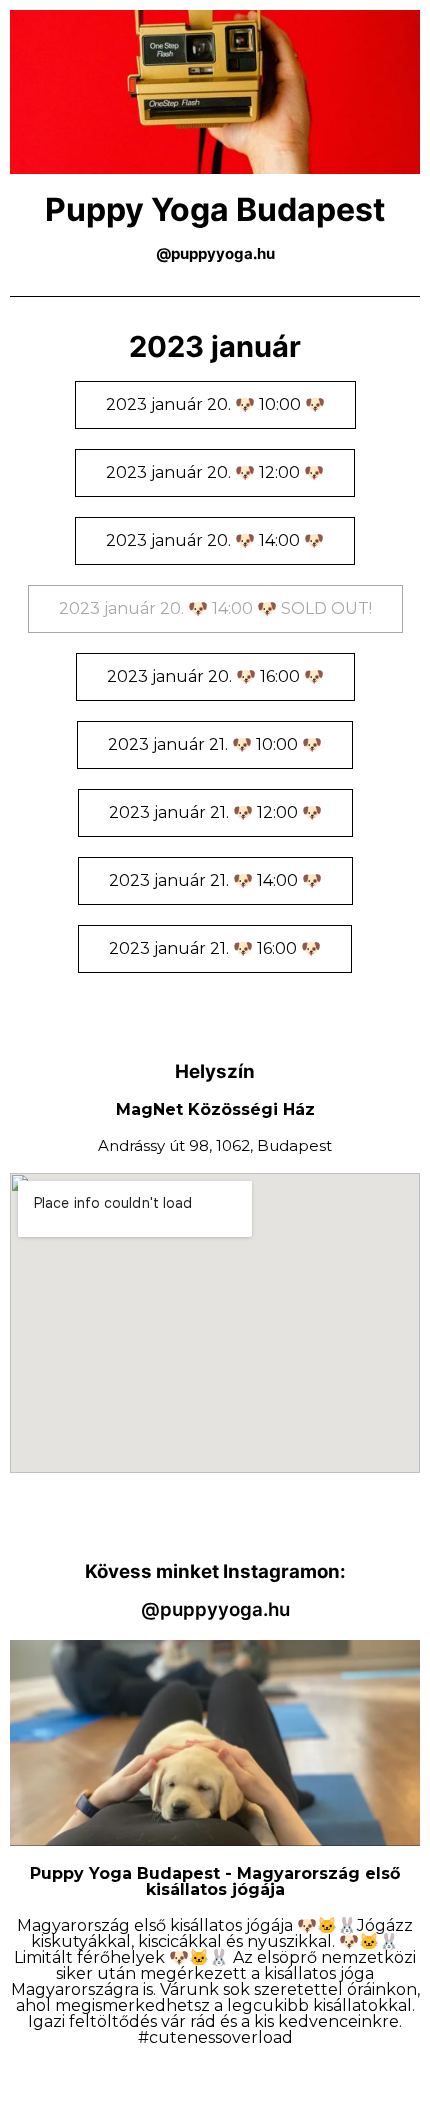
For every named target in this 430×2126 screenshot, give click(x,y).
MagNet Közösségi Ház (215, 1109)
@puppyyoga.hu (215, 1609)
